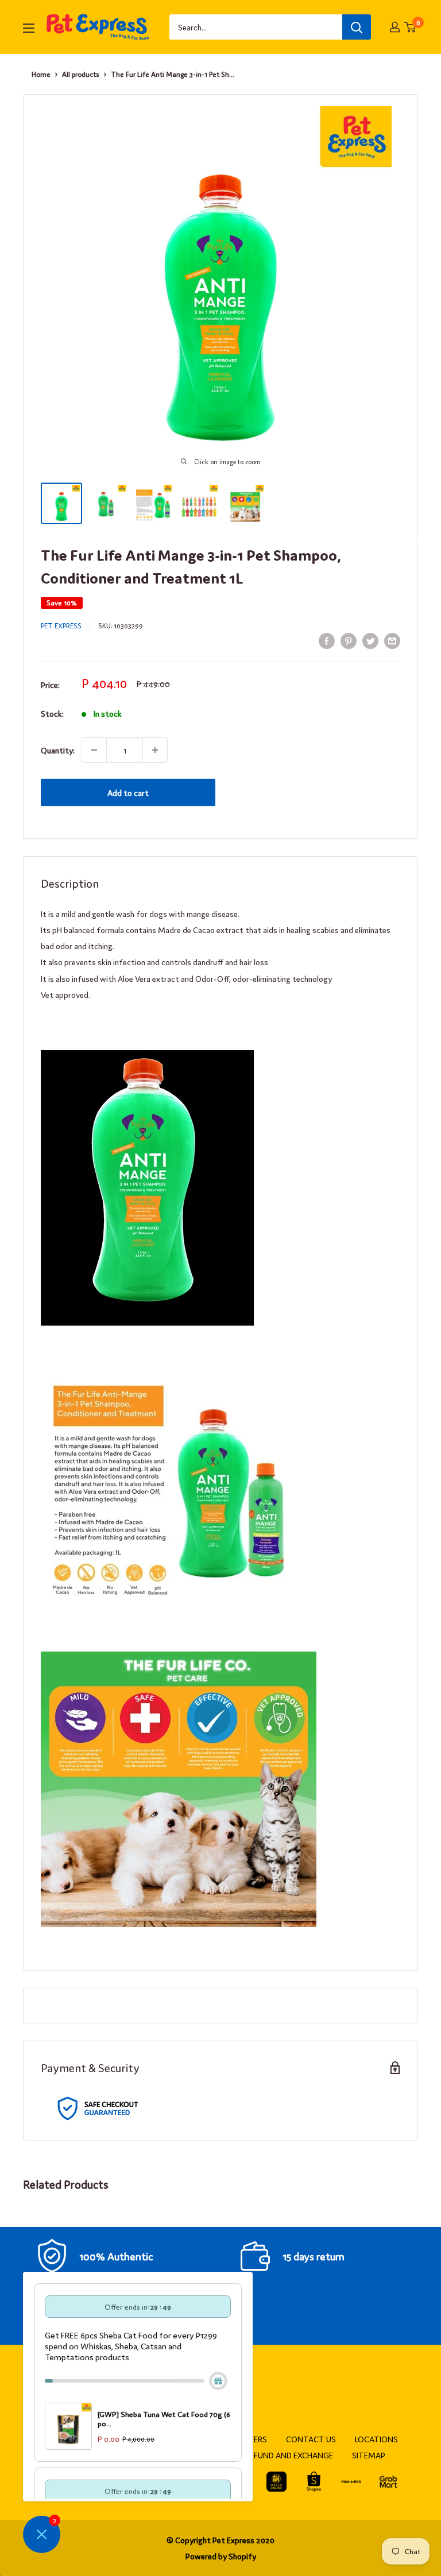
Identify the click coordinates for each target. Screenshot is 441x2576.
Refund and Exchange (289, 2455)
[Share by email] (392, 641)
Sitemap (369, 2455)
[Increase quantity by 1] (155, 750)
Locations (376, 2439)
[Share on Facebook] (327, 641)
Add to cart (128, 792)
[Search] (357, 27)
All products (81, 74)
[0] (411, 27)
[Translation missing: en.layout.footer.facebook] (276, 2482)
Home (41, 74)
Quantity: (58, 750)
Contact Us (311, 2439)
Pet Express (61, 625)
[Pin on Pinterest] (349, 641)
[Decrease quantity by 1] (94, 750)
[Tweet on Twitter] (370, 641)
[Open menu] (29, 28)
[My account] (395, 27)
